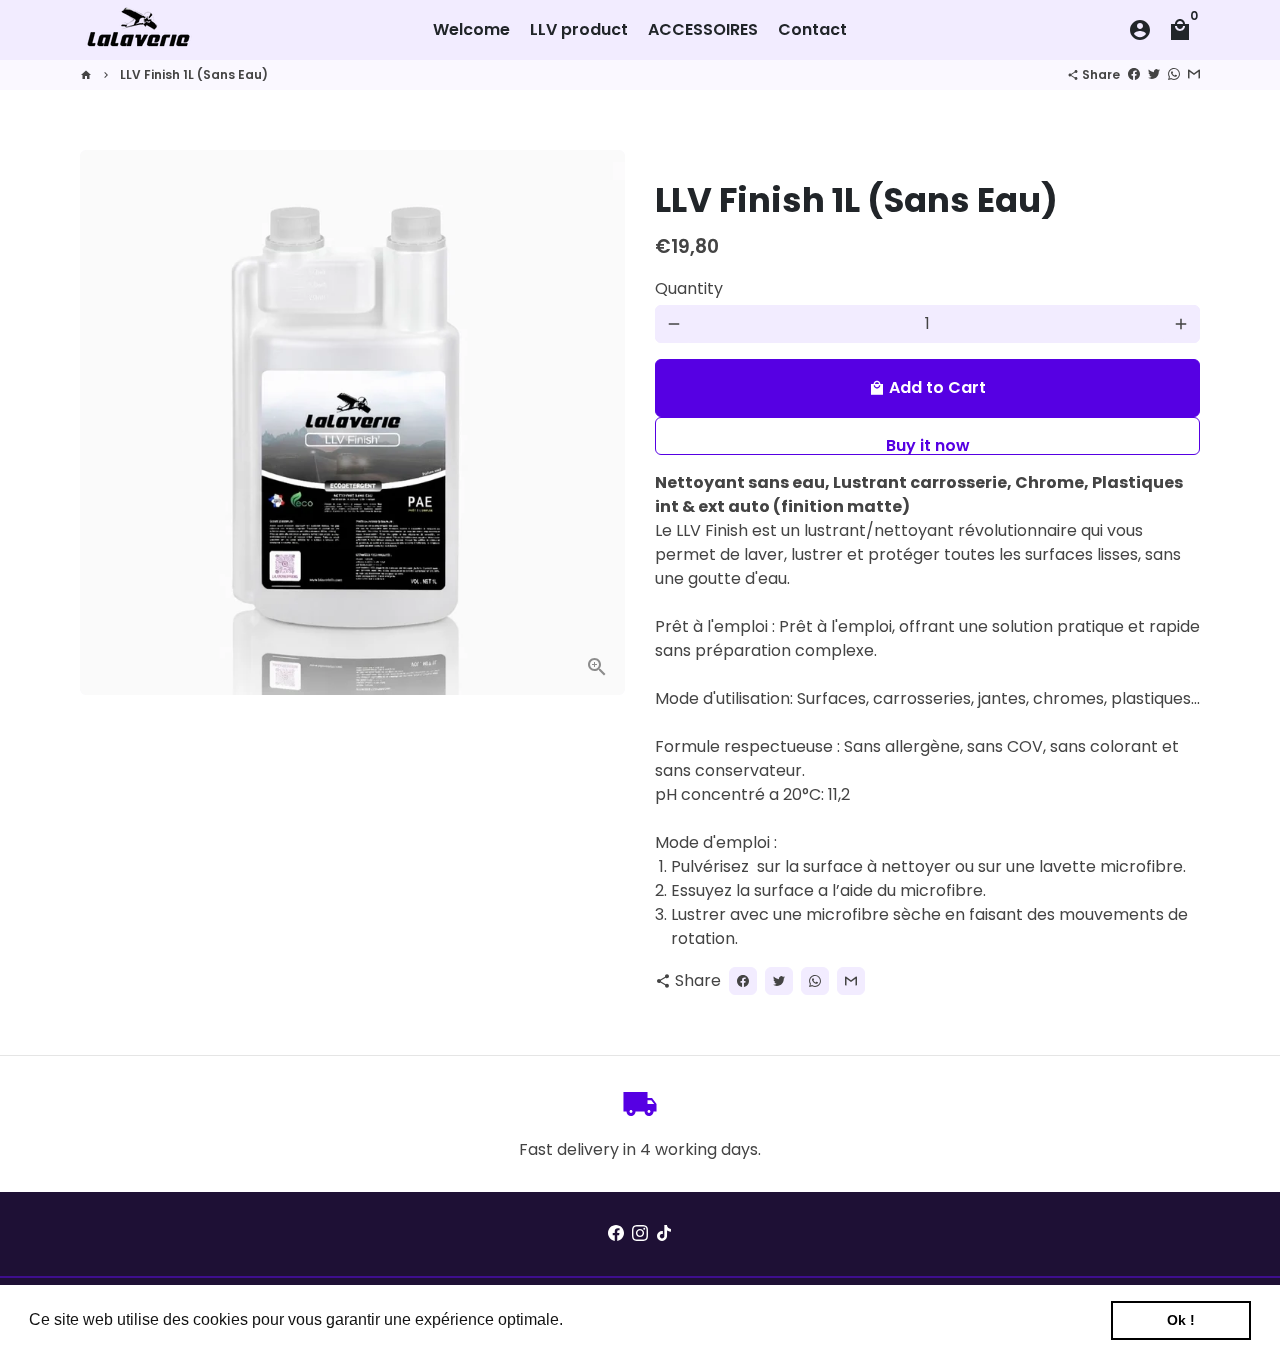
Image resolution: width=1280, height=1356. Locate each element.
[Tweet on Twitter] (1154, 74)
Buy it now (928, 444)
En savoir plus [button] (620, 1319)
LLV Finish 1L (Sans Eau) (194, 74)
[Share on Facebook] (1134, 74)
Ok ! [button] (1181, 1320)
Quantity (689, 288)
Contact (812, 29)
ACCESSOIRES (703, 29)
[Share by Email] (1194, 74)
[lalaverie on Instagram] (640, 1233)
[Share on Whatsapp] (1174, 74)
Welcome (471, 29)
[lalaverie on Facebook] (616, 1233)
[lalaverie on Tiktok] (664, 1233)
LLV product (579, 29)
